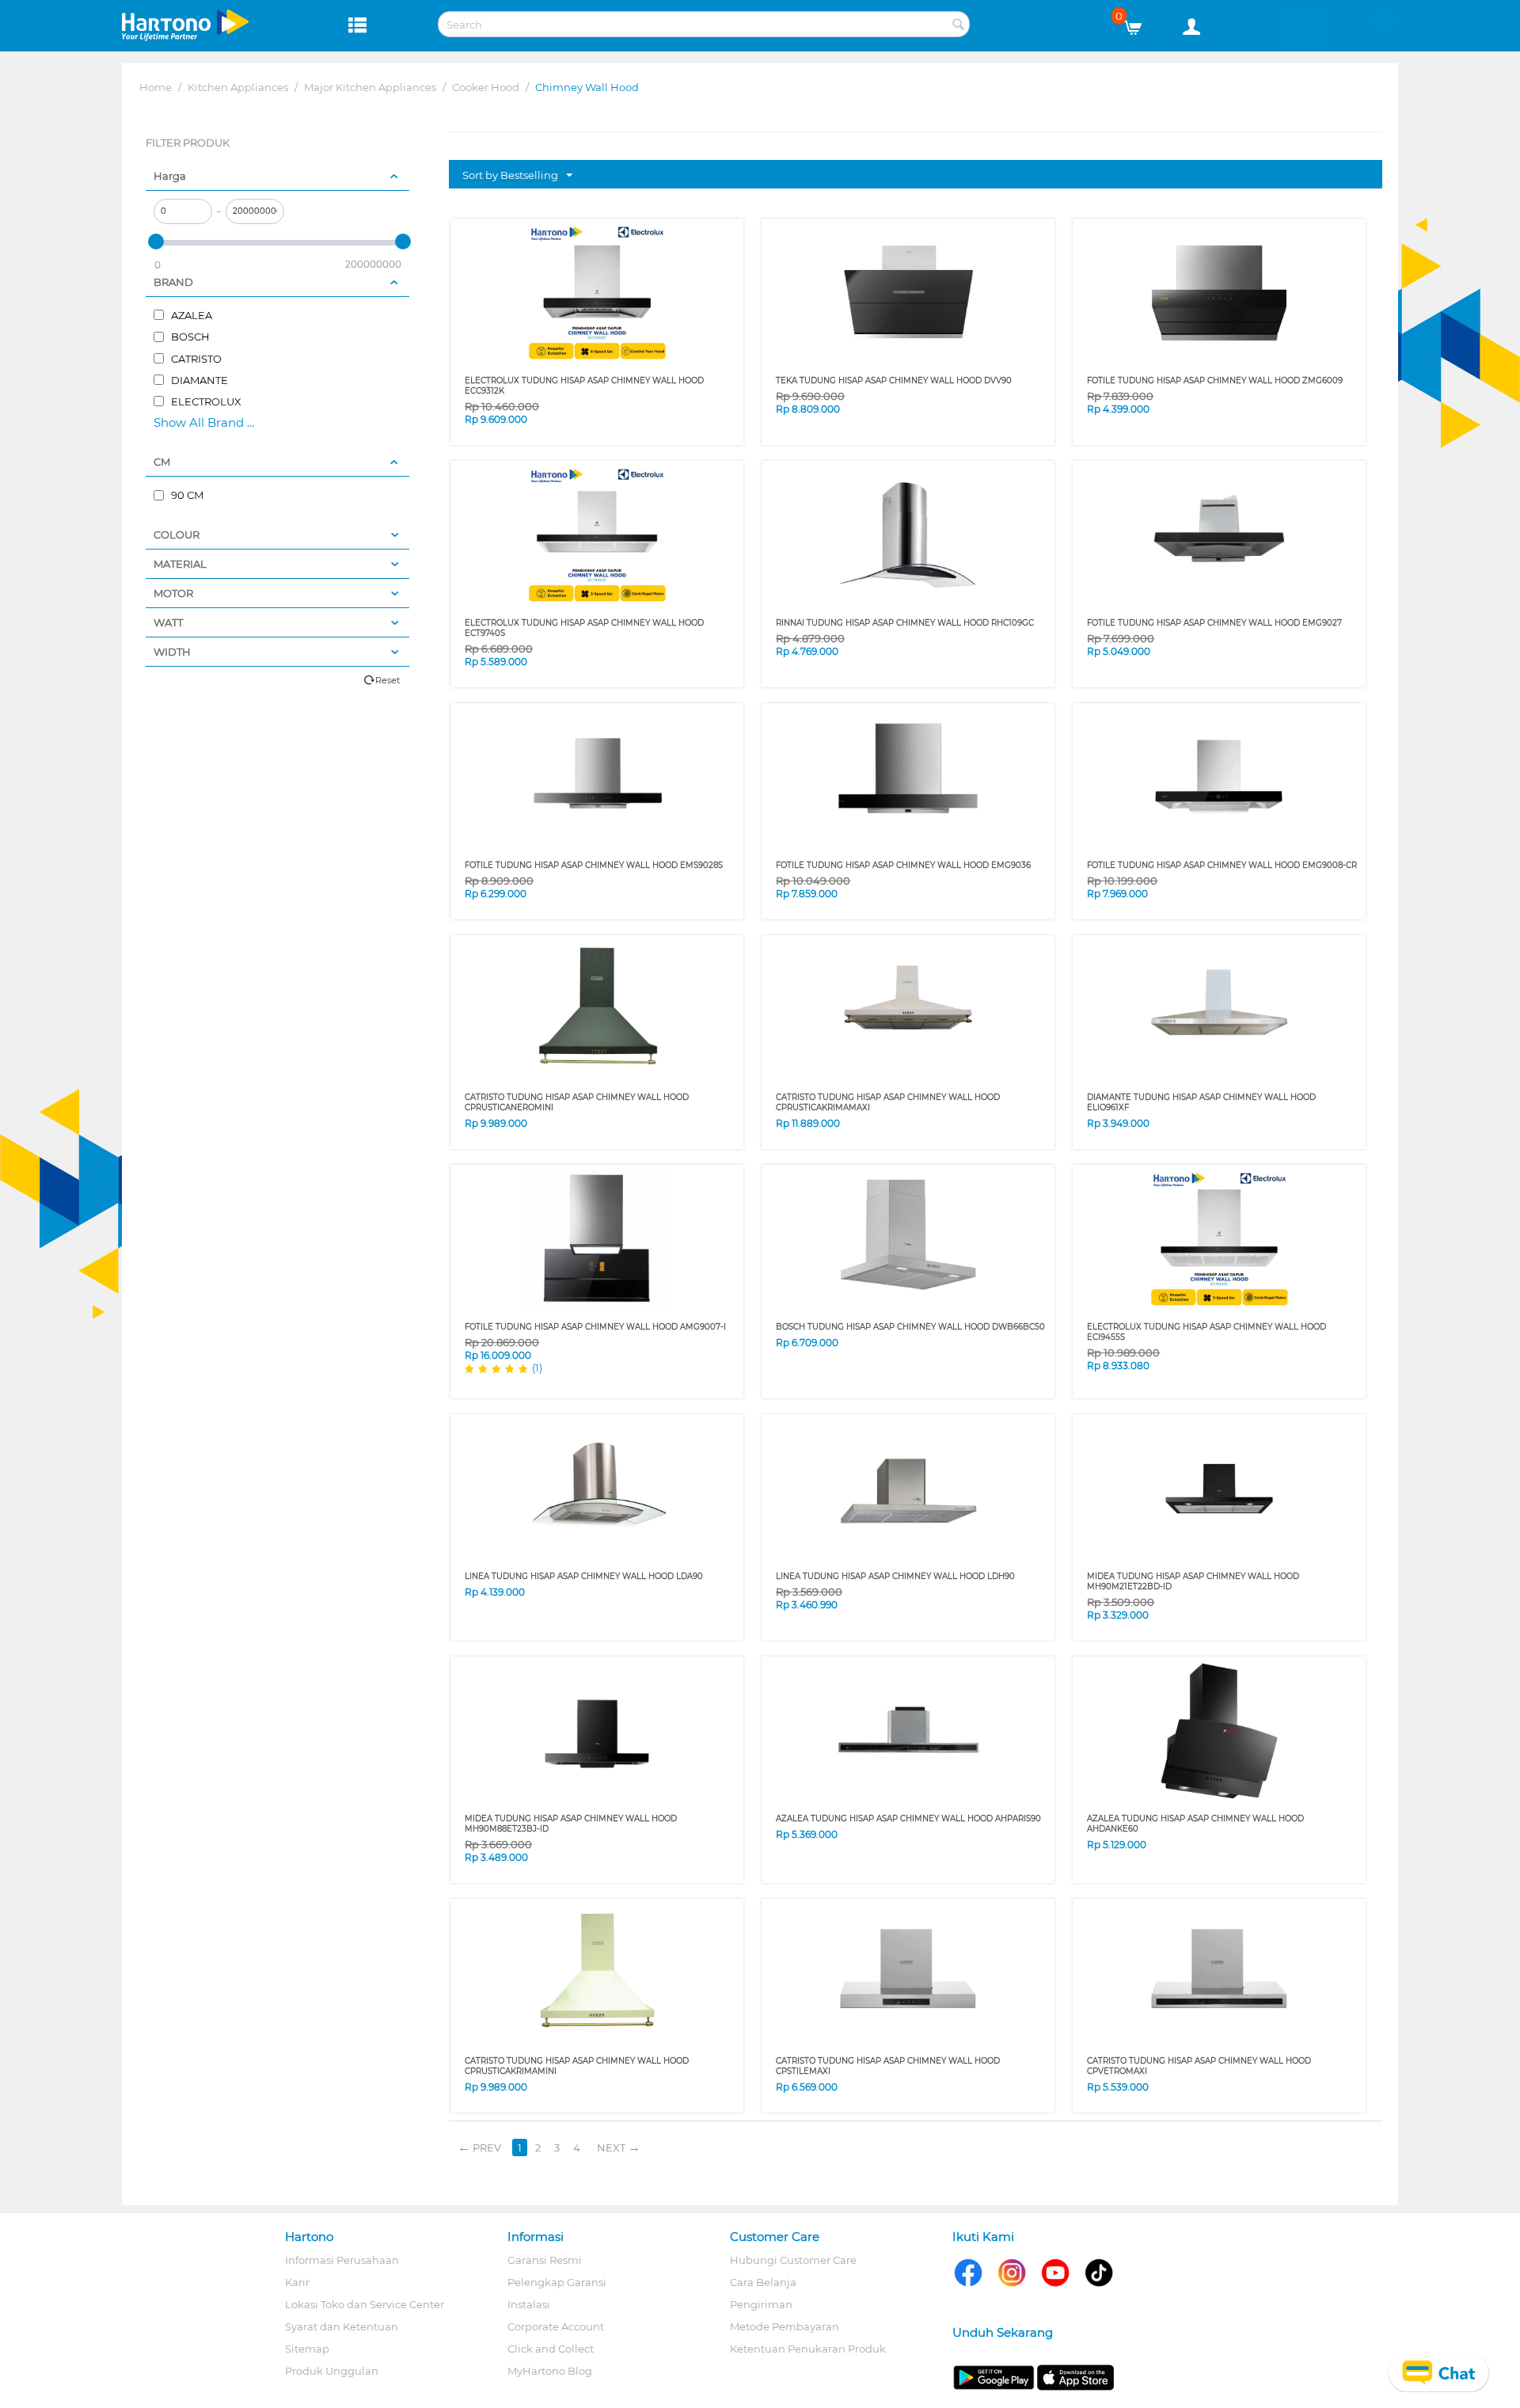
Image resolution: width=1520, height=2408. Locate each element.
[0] (1139, 24)
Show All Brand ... (204, 422)
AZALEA (190, 315)
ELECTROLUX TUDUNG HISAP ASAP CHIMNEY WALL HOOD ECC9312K (584, 386)
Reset (388, 680)
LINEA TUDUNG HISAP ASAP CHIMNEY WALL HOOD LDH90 (895, 1576)
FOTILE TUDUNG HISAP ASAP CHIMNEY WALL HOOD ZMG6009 (1215, 380)
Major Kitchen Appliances (370, 87)
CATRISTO (195, 359)
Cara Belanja (763, 2282)
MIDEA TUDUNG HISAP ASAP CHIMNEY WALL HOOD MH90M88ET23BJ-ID (571, 1824)
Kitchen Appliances (238, 87)
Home (156, 87)
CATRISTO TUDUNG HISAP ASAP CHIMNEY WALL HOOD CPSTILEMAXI (888, 2066)
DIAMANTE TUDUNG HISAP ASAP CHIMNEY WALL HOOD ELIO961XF (1201, 1102)
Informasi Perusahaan (342, 2260)
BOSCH (189, 337)
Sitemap (307, 2349)
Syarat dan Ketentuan (342, 2326)
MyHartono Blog (550, 2371)
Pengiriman (761, 2304)
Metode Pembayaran (785, 2326)
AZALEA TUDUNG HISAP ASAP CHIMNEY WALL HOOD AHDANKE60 (1195, 1824)
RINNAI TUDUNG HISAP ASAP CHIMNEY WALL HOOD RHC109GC (905, 623)
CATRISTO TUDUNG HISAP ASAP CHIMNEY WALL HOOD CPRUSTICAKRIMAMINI (577, 2066)
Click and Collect (551, 2349)
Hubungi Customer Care (793, 2260)
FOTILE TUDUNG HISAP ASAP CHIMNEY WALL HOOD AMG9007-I (595, 1327)
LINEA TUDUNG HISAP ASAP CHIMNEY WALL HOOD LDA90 (584, 1576)
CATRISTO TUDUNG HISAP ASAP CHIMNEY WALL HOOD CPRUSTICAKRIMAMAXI (888, 1102)
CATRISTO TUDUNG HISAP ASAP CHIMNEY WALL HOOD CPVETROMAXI (1199, 2066)
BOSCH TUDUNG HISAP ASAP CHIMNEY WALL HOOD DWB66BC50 (910, 1327)
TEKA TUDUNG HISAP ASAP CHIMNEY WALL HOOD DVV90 (894, 380)
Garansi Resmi (545, 2260)
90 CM (186, 495)
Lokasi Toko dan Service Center (365, 2304)
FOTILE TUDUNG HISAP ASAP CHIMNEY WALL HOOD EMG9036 (903, 865)
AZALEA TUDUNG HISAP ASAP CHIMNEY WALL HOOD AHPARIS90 (908, 1818)
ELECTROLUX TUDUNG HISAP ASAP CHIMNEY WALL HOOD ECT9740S (584, 628)
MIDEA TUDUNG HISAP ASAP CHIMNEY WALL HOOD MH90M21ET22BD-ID (1193, 1581)
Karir (297, 2282)
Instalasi (529, 2304)
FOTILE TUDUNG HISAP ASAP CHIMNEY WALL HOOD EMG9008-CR (1222, 865)
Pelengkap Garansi (557, 2282)
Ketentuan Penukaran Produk (808, 2349)
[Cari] (958, 25)
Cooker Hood (486, 87)
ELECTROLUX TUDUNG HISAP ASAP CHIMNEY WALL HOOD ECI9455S (1206, 1332)
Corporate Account (556, 2326)
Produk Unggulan (332, 2371)
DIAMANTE (198, 380)
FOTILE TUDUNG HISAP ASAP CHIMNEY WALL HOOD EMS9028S (594, 865)
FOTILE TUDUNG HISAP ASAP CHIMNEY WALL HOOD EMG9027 (1214, 623)
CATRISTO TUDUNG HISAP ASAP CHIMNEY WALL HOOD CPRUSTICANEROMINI (577, 1102)
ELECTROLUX (205, 401)
